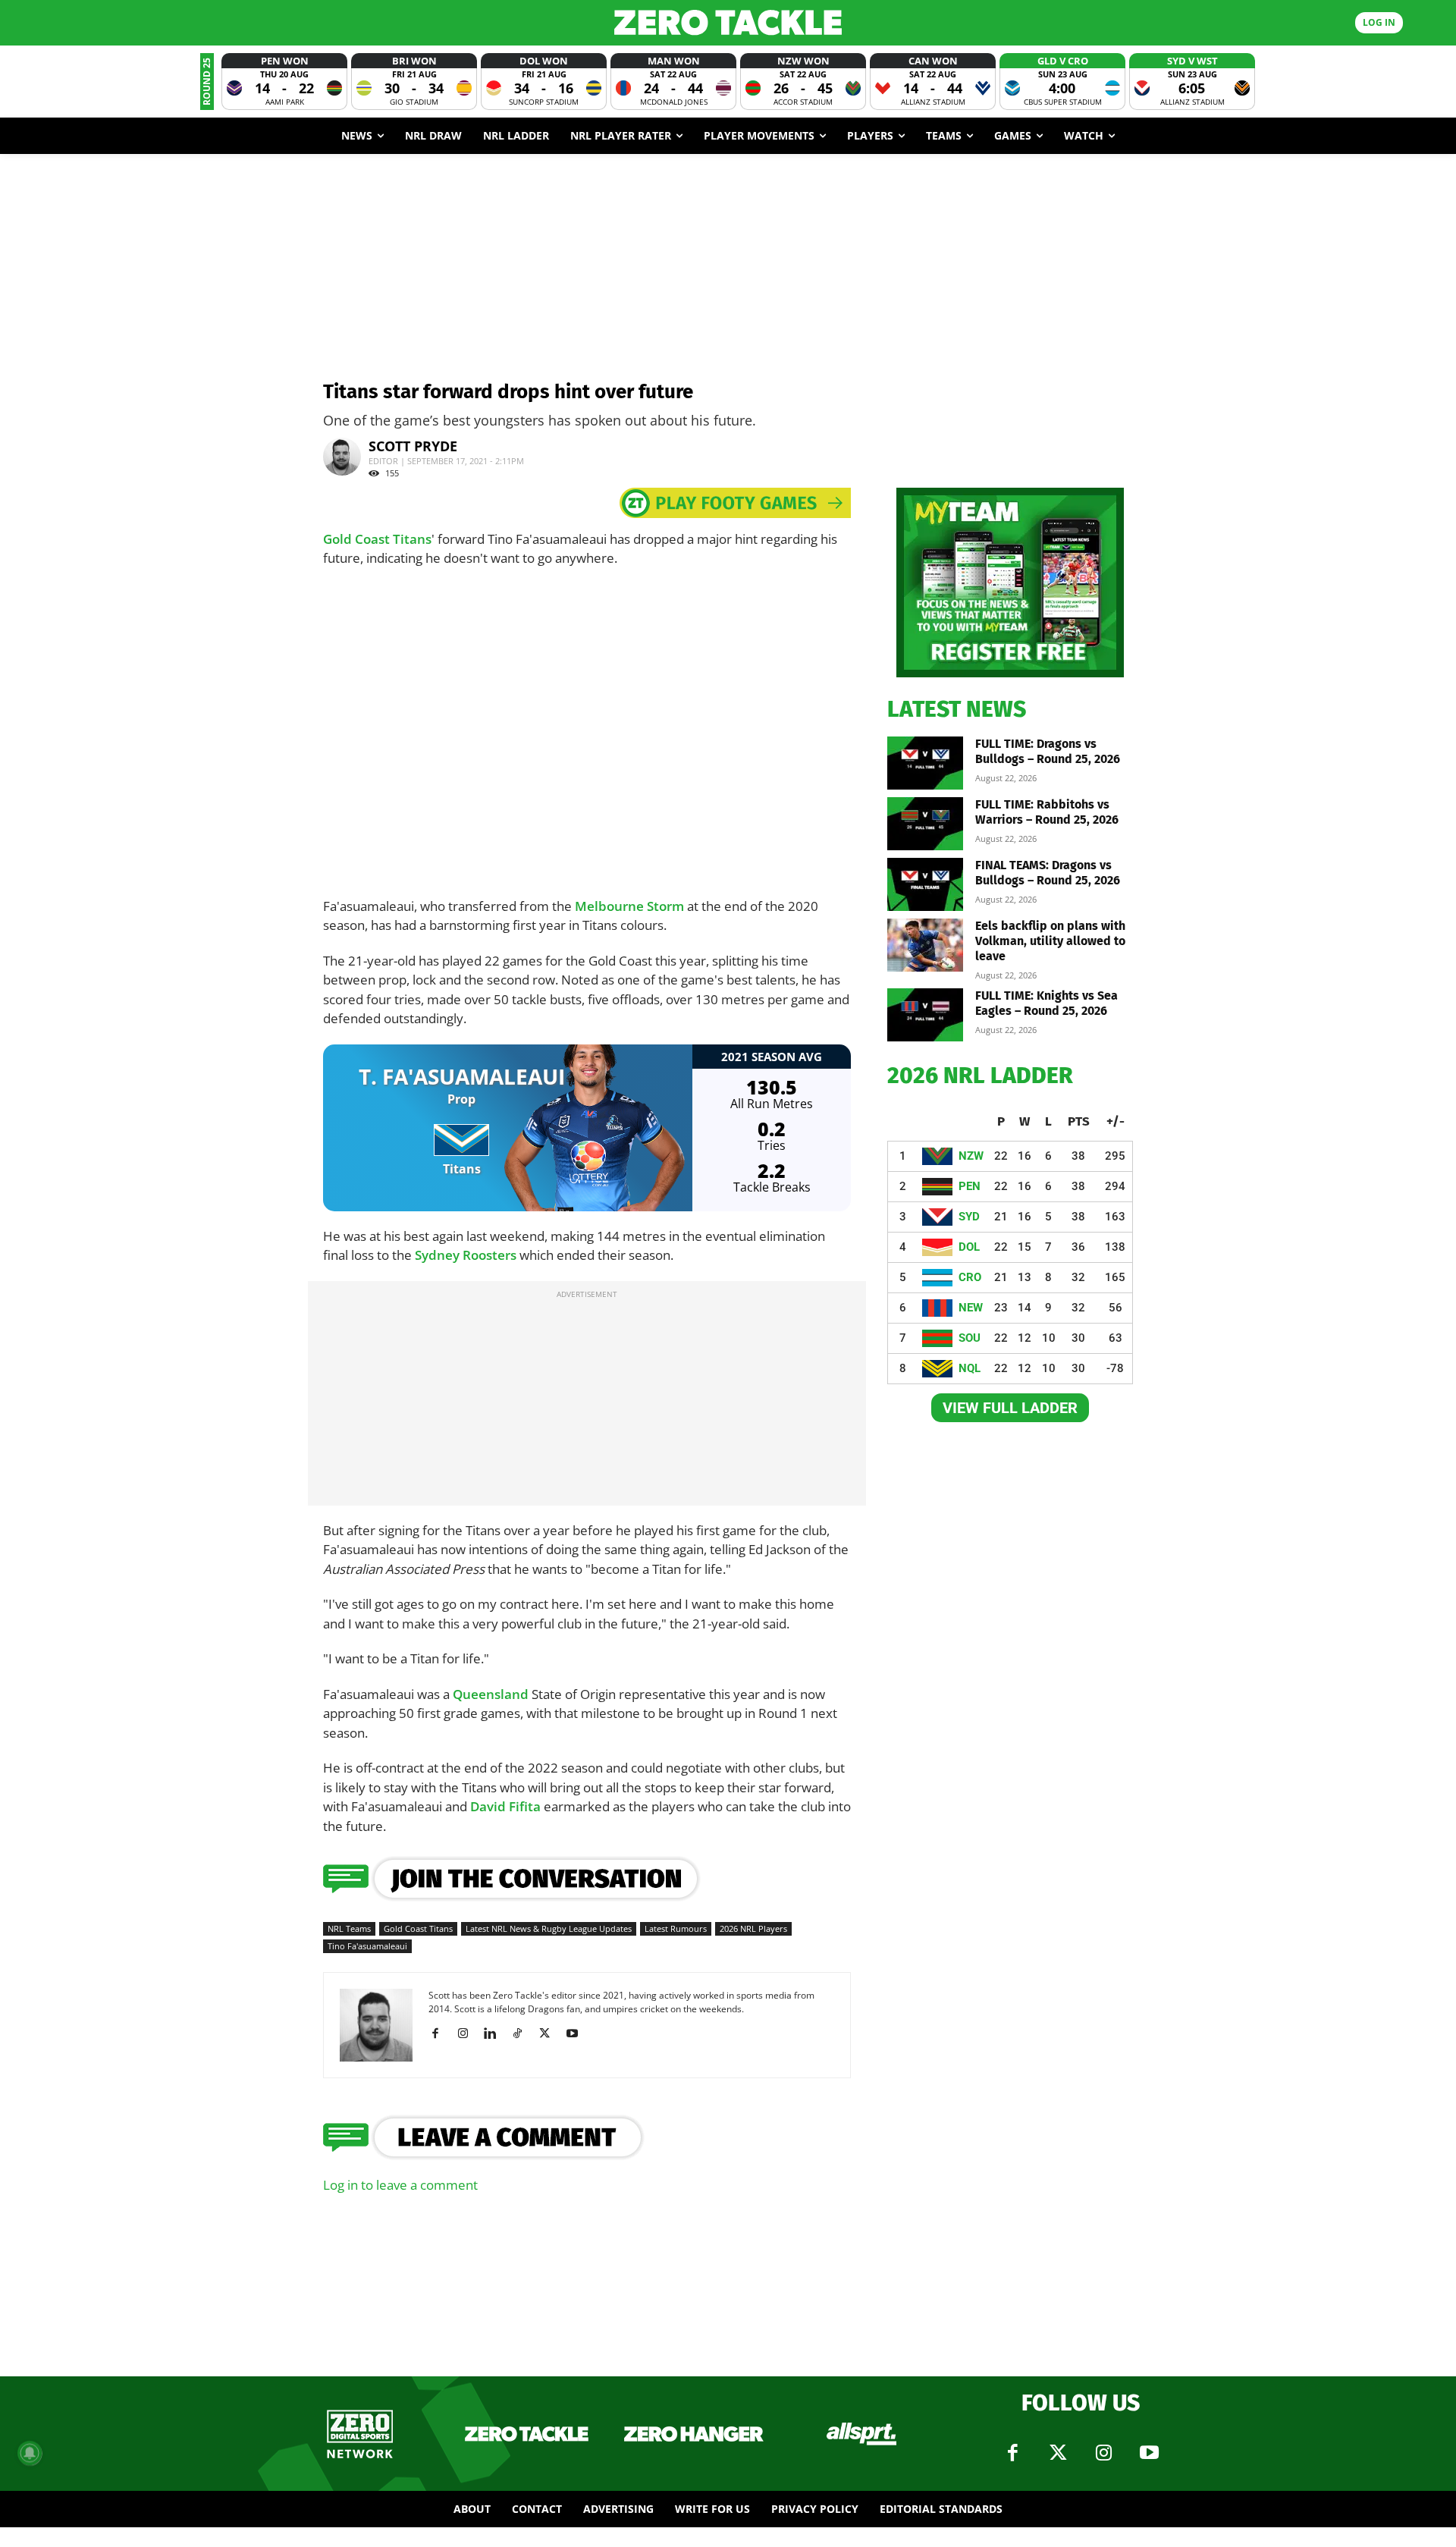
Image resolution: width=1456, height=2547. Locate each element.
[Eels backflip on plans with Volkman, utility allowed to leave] (925, 945)
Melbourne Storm (629, 906)
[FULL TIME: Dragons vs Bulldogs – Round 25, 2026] (925, 763)
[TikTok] (523, 2034)
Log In (1379, 22)
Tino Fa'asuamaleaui (367, 1946)
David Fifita (505, 1806)
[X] (550, 2034)
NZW (971, 1156)
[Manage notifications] (30, 2453)
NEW (971, 1308)
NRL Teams (349, 1928)
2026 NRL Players (753, 1928)
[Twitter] (1058, 2453)
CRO (970, 1277)
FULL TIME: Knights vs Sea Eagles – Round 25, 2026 (1046, 1003)
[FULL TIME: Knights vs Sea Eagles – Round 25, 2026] (925, 1015)
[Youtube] (577, 2034)
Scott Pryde (413, 446)
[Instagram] (468, 2034)
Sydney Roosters (466, 1255)
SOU (970, 1338)
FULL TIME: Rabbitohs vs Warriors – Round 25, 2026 (1047, 812)
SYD (969, 1217)
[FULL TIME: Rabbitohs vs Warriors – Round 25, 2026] (925, 824)
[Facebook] (441, 2034)
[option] (284, 82)
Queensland (491, 1694)
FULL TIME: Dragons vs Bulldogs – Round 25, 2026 (1048, 751)
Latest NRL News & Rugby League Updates (549, 1928)
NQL (970, 1368)
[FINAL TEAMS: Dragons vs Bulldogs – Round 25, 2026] (925, 884)
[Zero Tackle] (728, 22)
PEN (970, 1186)
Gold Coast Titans (377, 539)
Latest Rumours (676, 1928)
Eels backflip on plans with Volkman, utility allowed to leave (1050, 941)
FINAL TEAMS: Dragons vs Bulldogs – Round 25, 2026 (1048, 873)
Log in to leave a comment (400, 2185)
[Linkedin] (496, 2034)
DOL (969, 1247)
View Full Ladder (1010, 1408)
